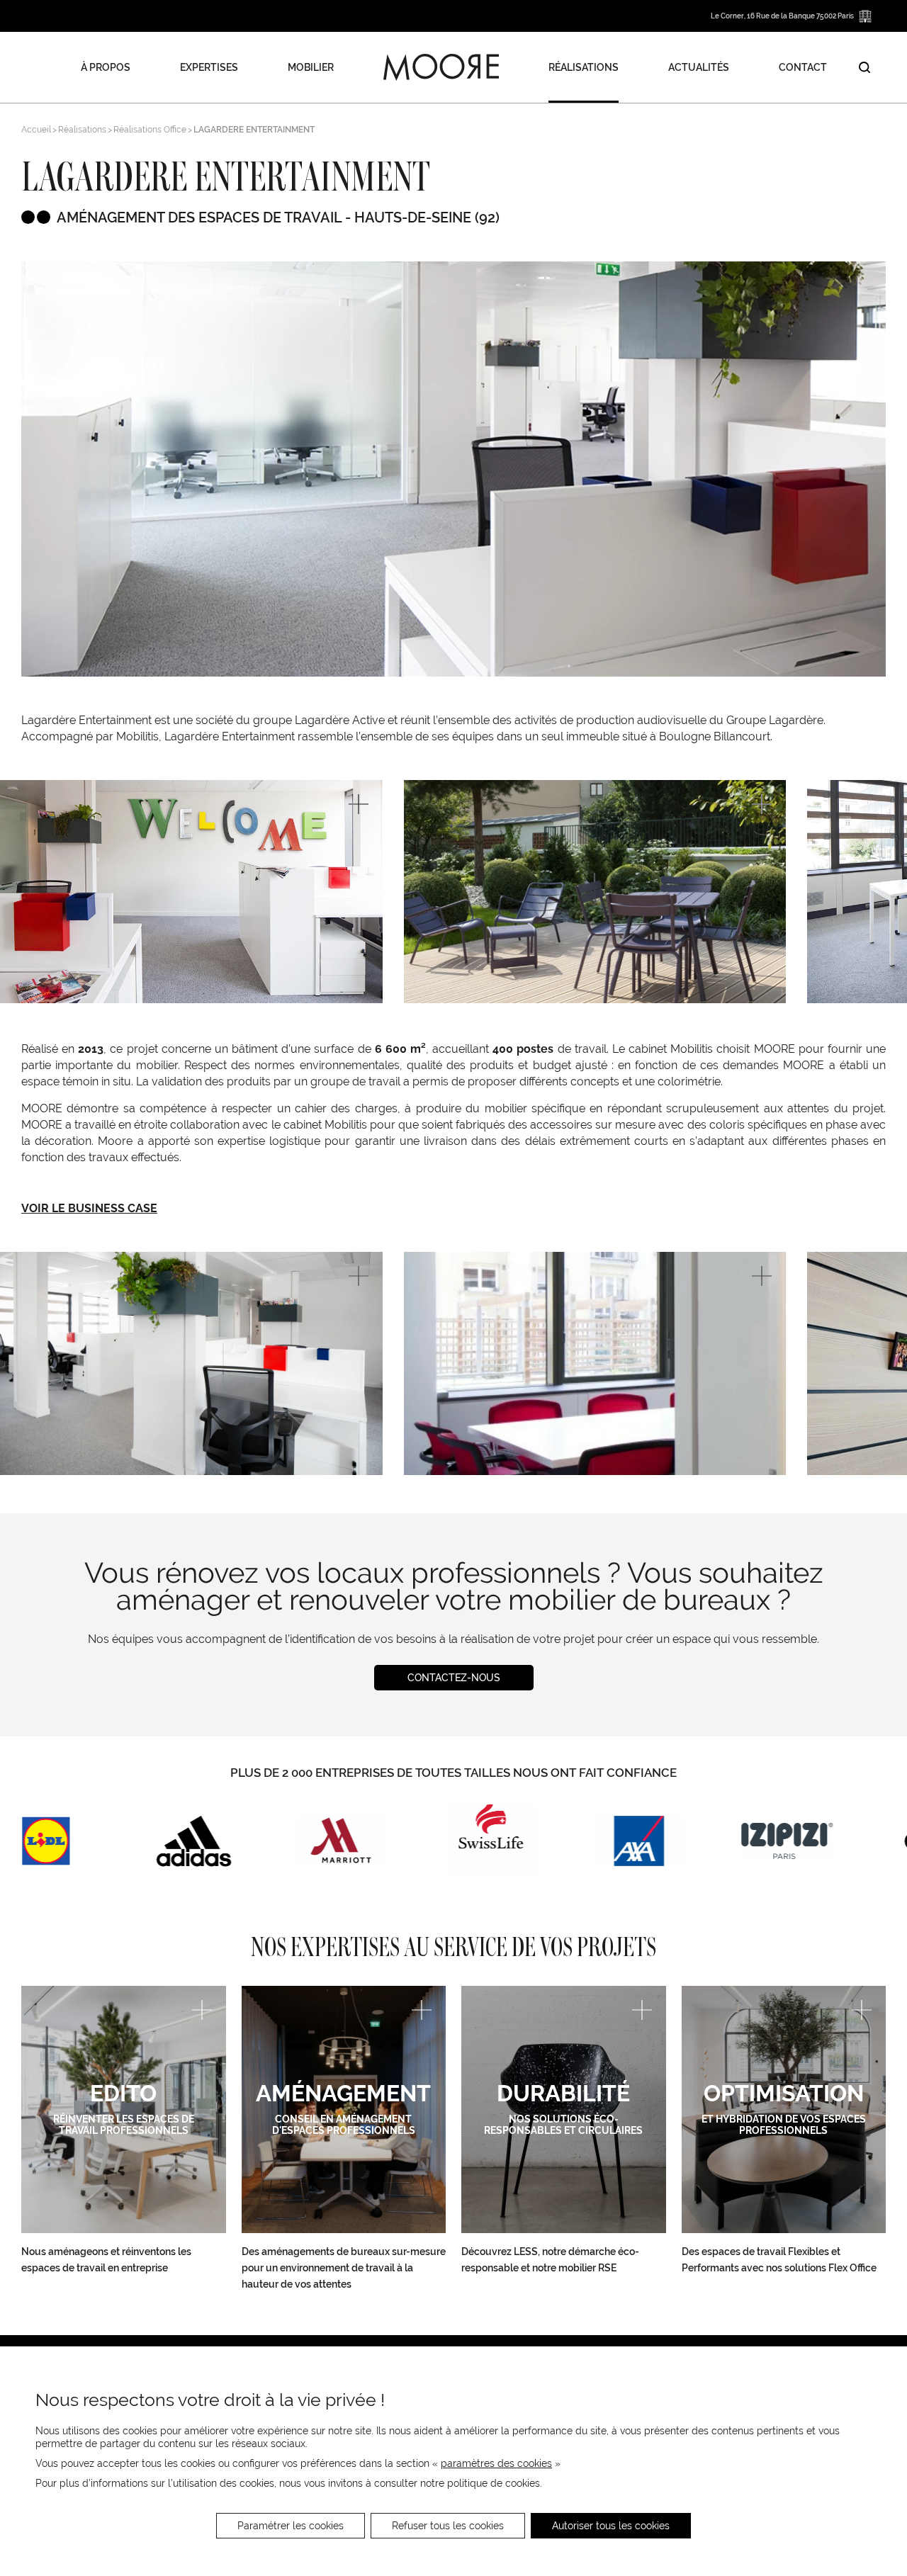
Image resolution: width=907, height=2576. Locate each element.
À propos (106, 67)
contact (803, 67)
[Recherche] (864, 67)
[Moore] (441, 67)
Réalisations (584, 67)
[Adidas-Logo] (194, 1841)
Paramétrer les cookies (291, 2526)
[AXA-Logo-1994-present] (639, 1841)
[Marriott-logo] (342, 1841)
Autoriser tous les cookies (611, 2526)
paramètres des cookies (496, 2463)
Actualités (699, 67)
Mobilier (311, 67)
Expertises (209, 67)
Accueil (36, 130)
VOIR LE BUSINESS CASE (89, 1208)
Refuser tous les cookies (448, 2526)
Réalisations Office (150, 130)
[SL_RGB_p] (491, 1841)
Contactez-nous (454, 1678)
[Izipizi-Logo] (787, 1841)
